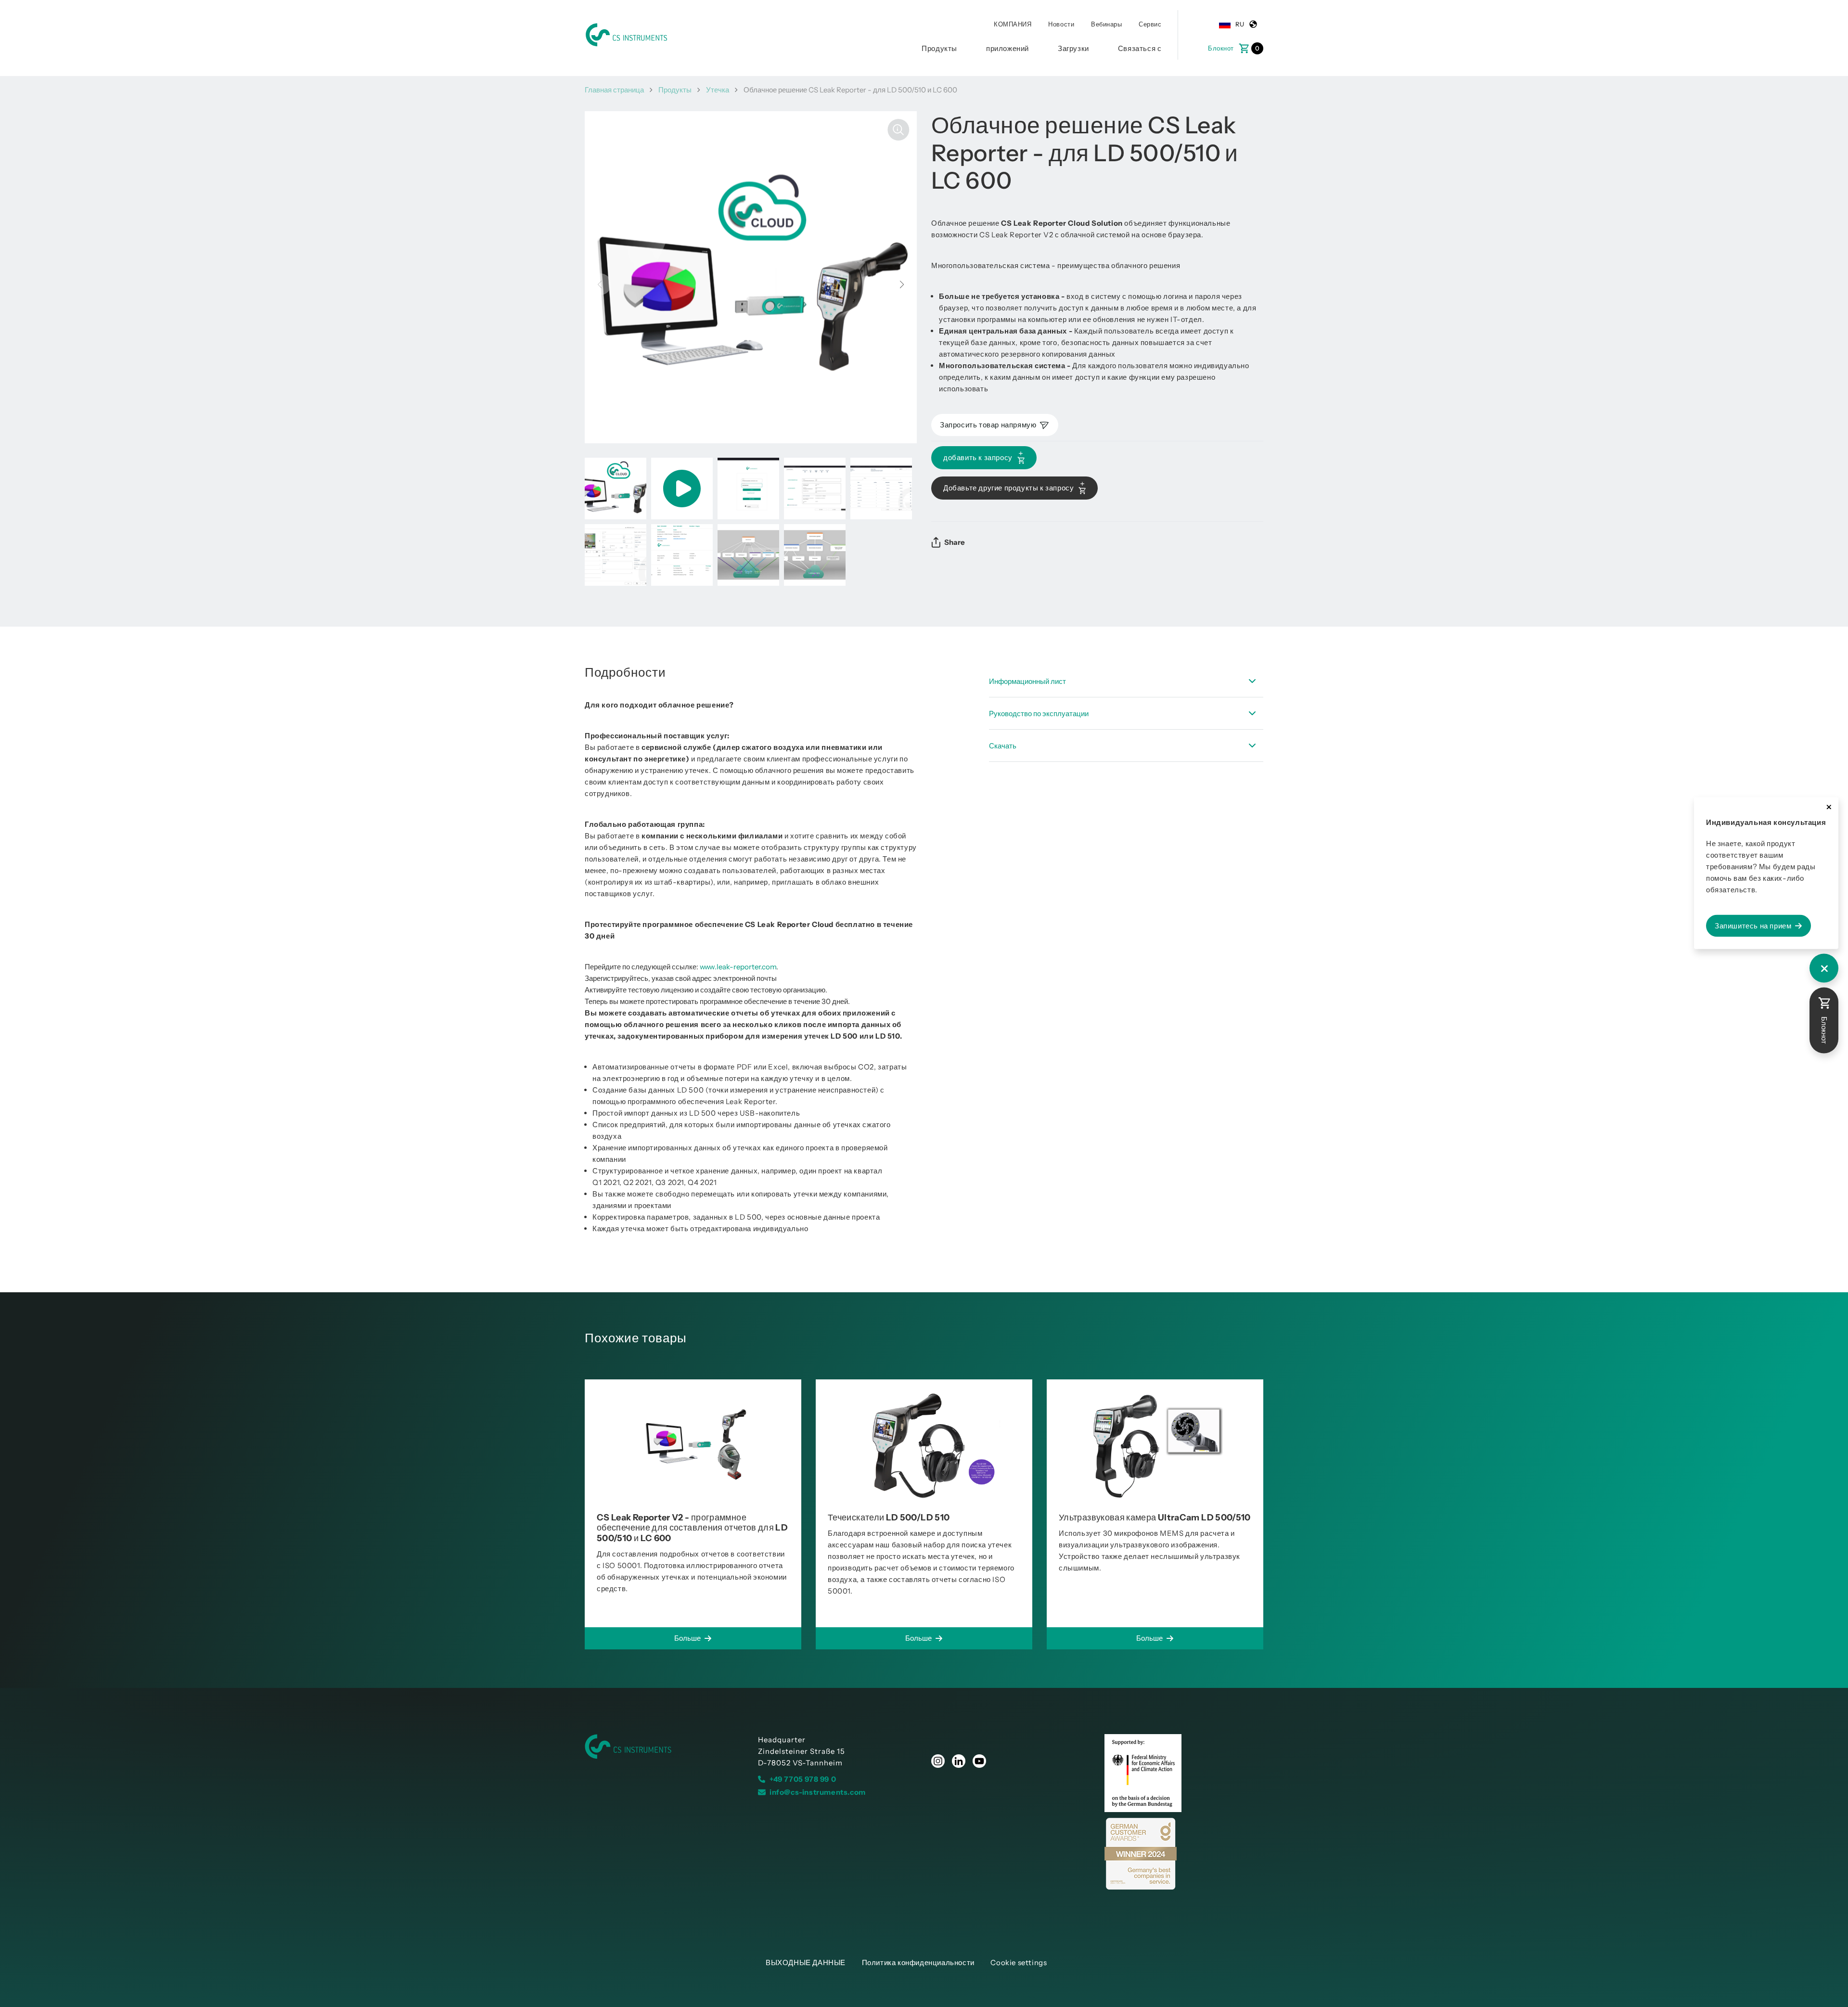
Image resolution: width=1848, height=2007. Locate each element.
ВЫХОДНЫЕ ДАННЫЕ (806, 1962)
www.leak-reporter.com (738, 967)
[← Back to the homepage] (664, 1747)
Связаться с (1140, 48)
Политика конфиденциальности (918, 1962)
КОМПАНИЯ (1013, 24)
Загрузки (1073, 48)
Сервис (1150, 24)
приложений (1007, 48)
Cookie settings (1019, 1962)
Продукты (939, 48)
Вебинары (1106, 24)
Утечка (718, 90)
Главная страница (614, 90)
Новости (1061, 24)
